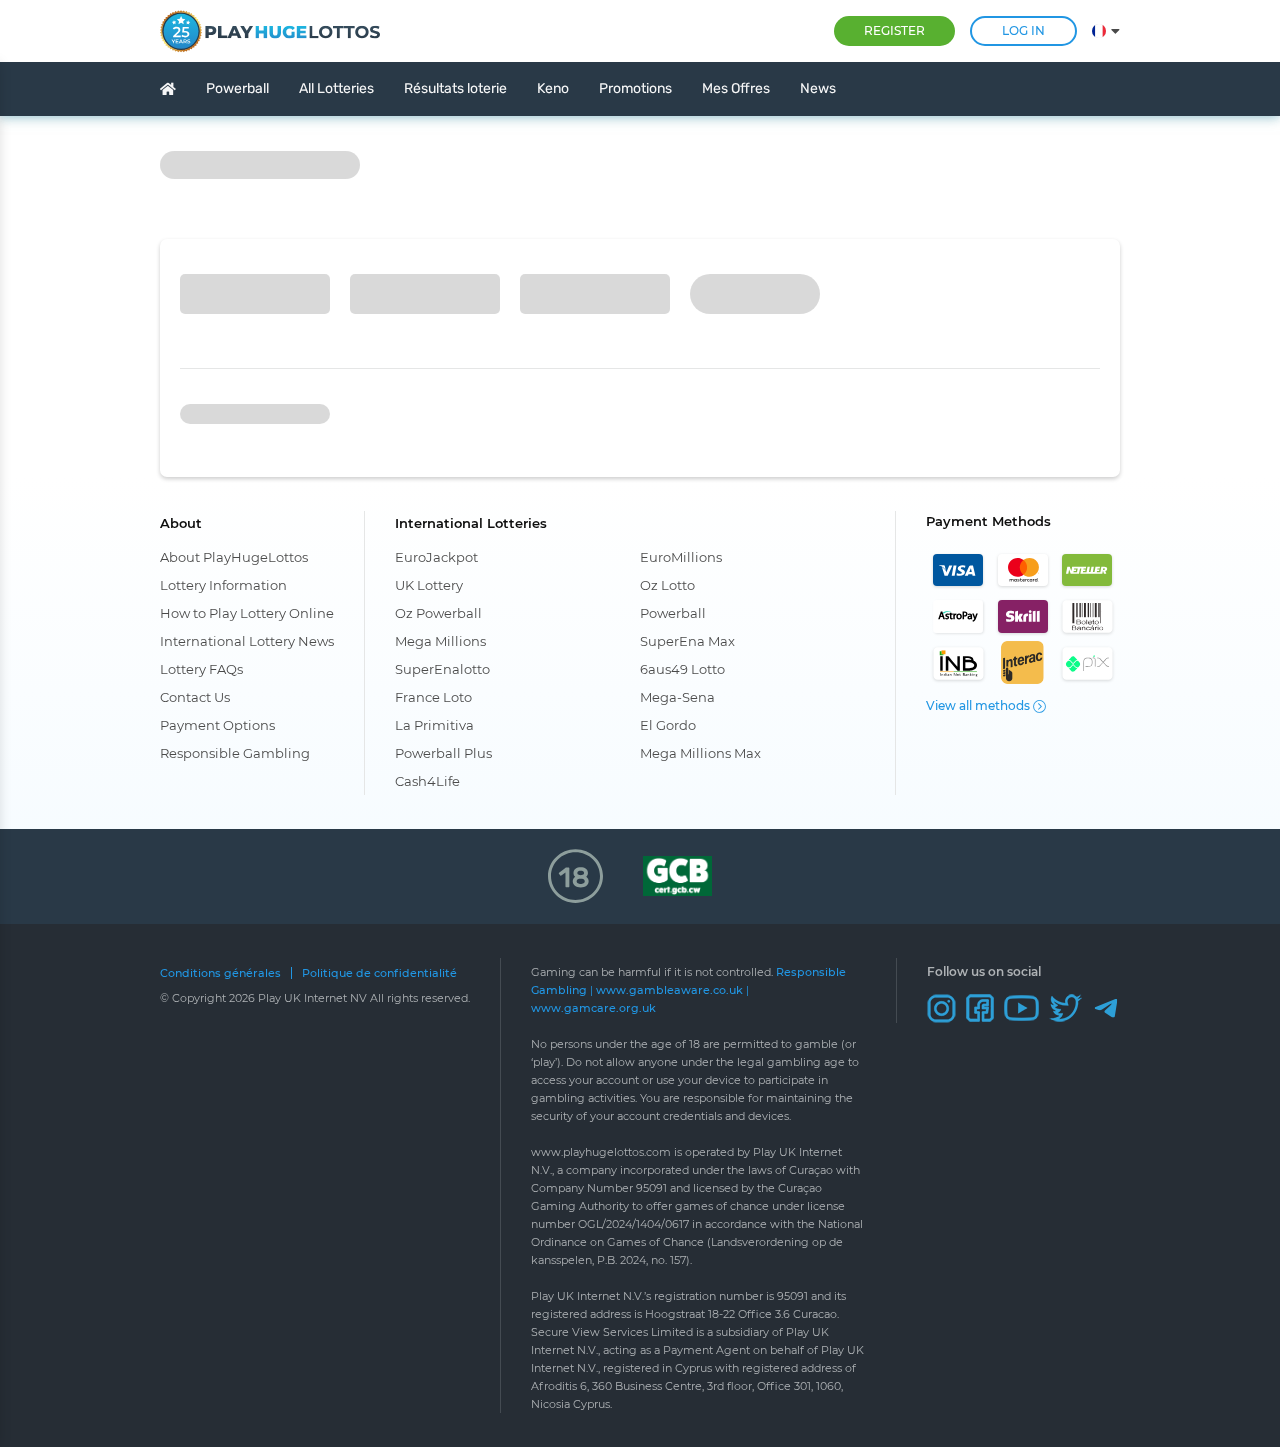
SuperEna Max (687, 641)
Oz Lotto (667, 585)
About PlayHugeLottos (234, 557)
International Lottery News (247, 641)
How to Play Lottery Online (247, 613)
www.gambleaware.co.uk (669, 990)
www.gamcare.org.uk (593, 1008)
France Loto (433, 697)
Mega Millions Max (700, 753)
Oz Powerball (438, 613)
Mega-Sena (677, 697)
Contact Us (195, 697)
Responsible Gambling (235, 753)
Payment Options (217, 725)
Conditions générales (220, 973)
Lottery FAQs (201, 669)
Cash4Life (427, 781)
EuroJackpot (436, 557)
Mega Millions (440, 641)
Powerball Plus (443, 753)
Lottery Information (223, 585)
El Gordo (668, 725)
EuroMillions (681, 557)
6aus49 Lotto (682, 669)
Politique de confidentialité (379, 973)
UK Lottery (429, 585)
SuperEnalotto (442, 669)
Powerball (673, 613)
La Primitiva (434, 725)
